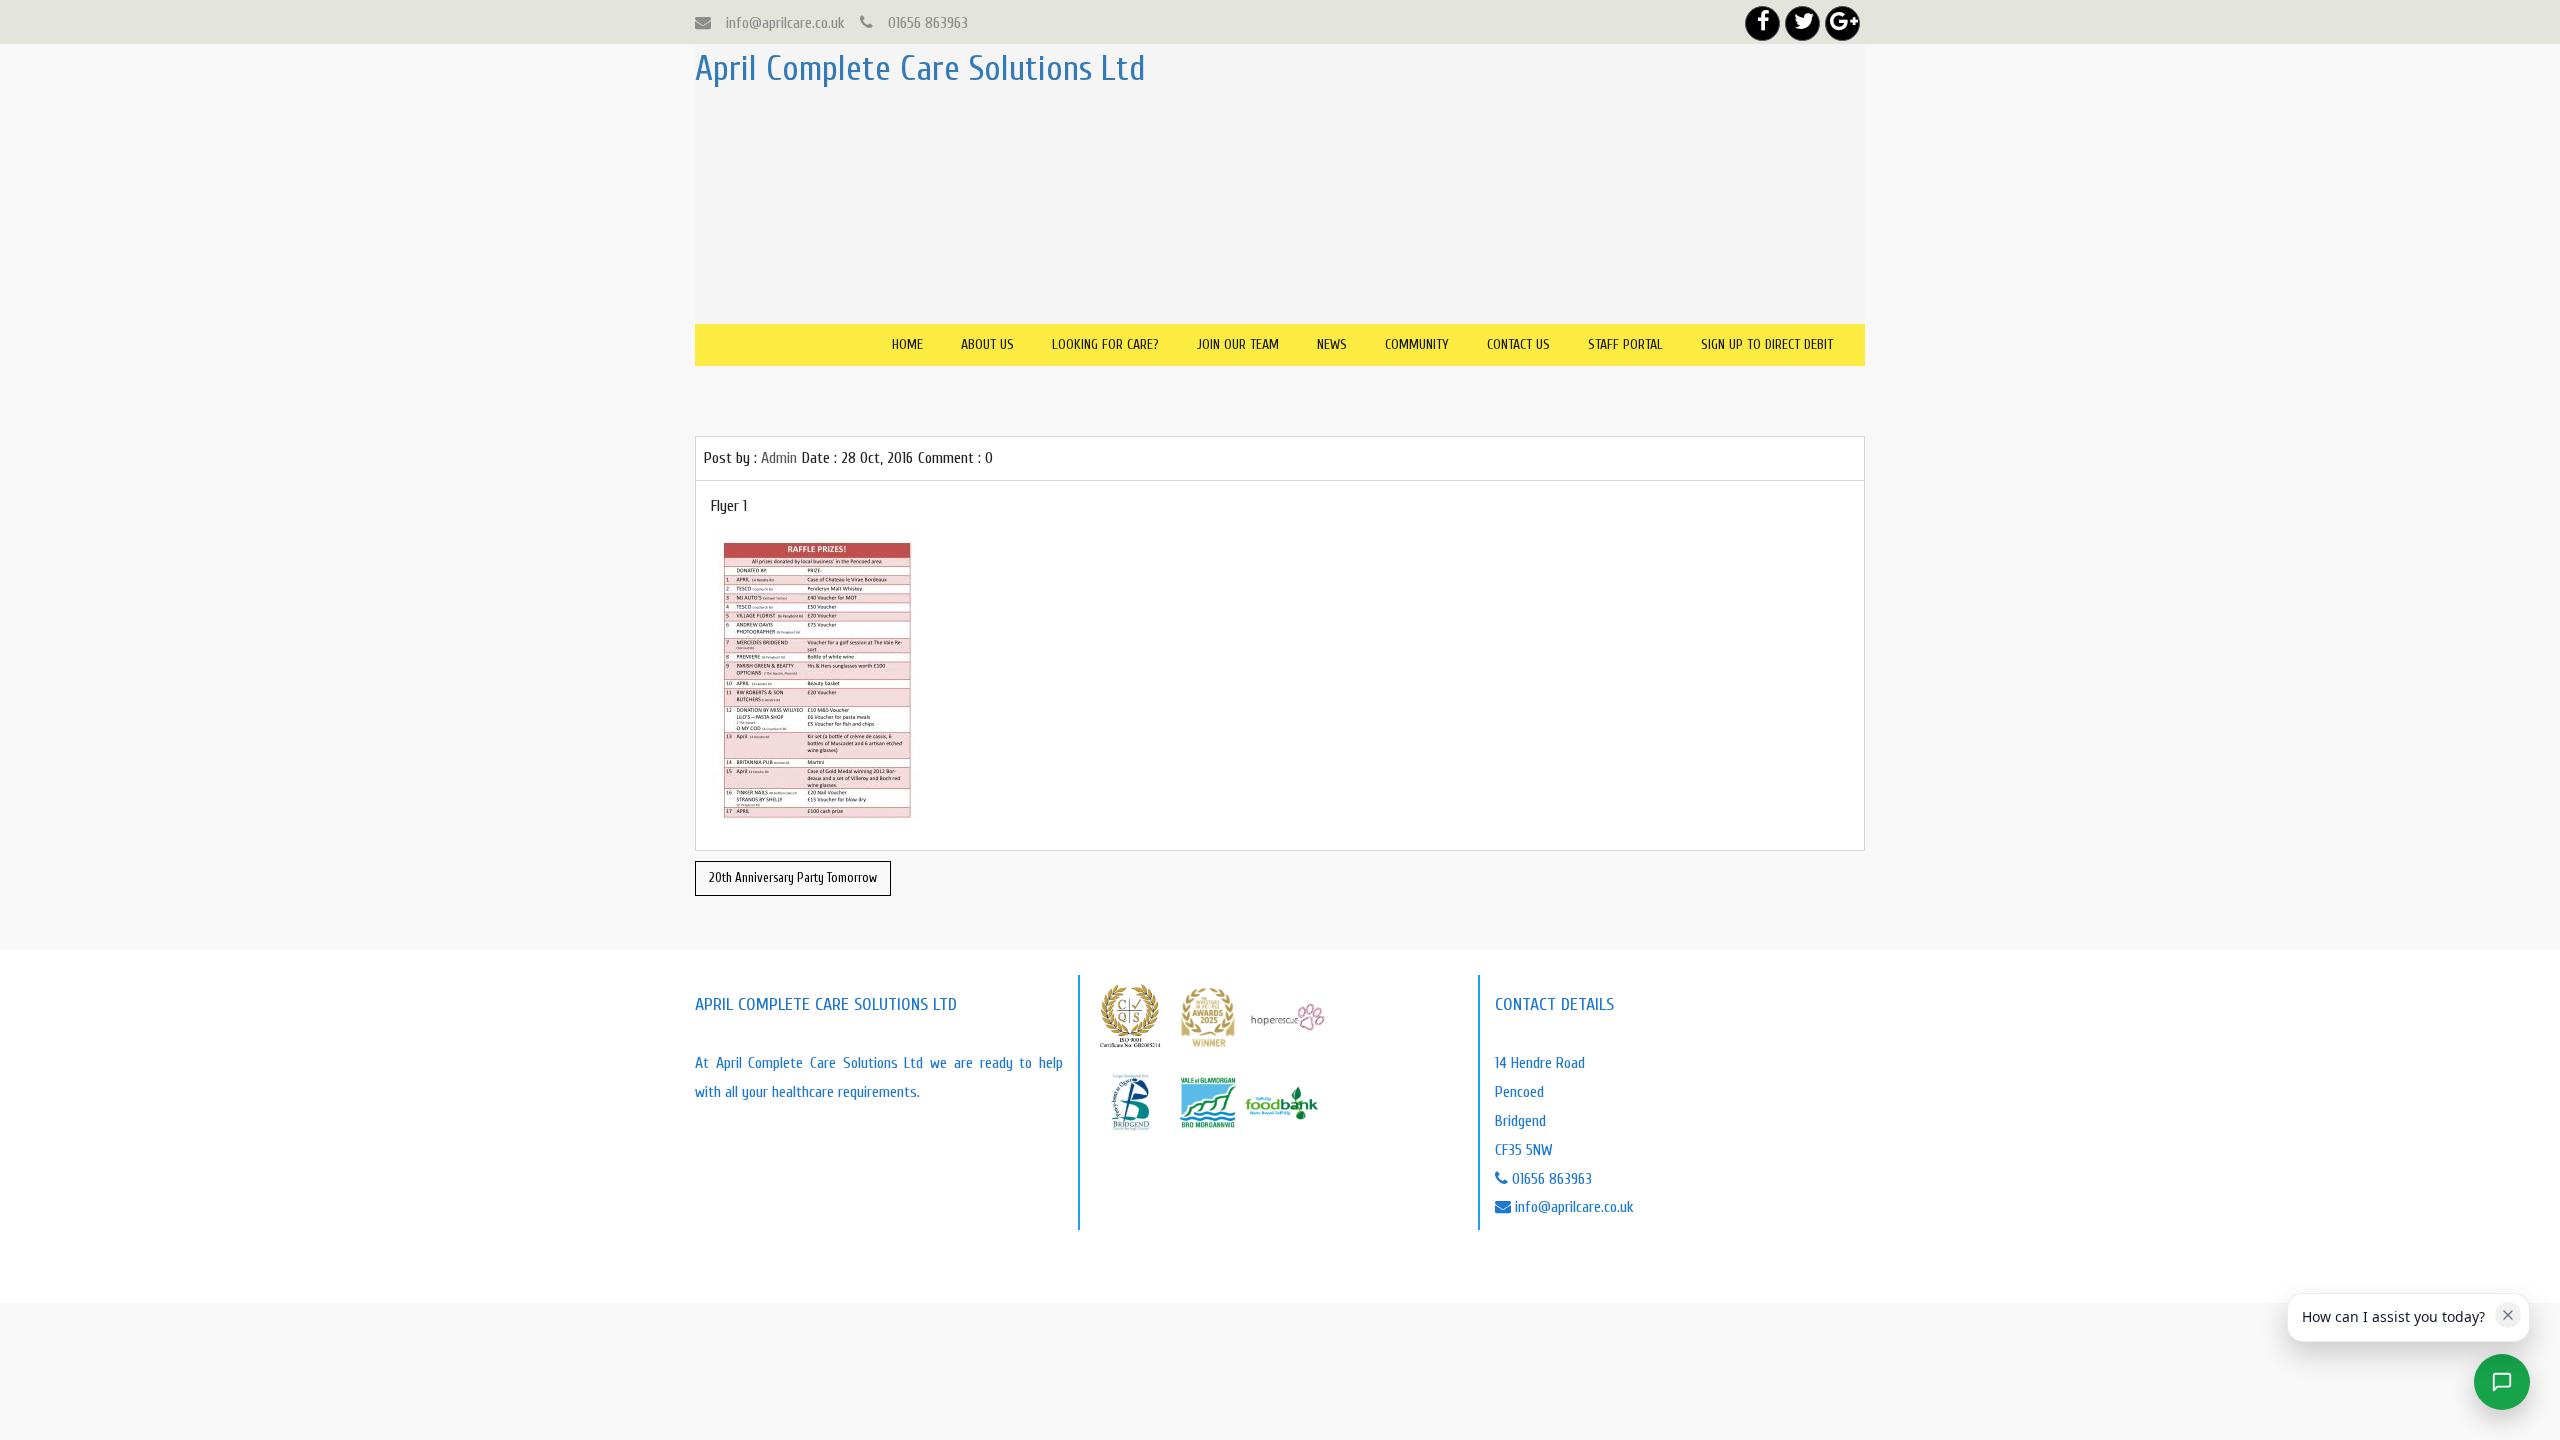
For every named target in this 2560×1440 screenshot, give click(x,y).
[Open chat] (2502, 1382)
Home (907, 344)
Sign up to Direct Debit (1767, 344)
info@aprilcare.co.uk (785, 23)
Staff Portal (1625, 344)
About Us (987, 344)
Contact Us (1518, 344)
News (1332, 344)
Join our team (1238, 344)
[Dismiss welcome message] (2508, 1315)
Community (1417, 344)
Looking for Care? (1105, 344)
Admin (779, 458)
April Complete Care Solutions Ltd (920, 69)
